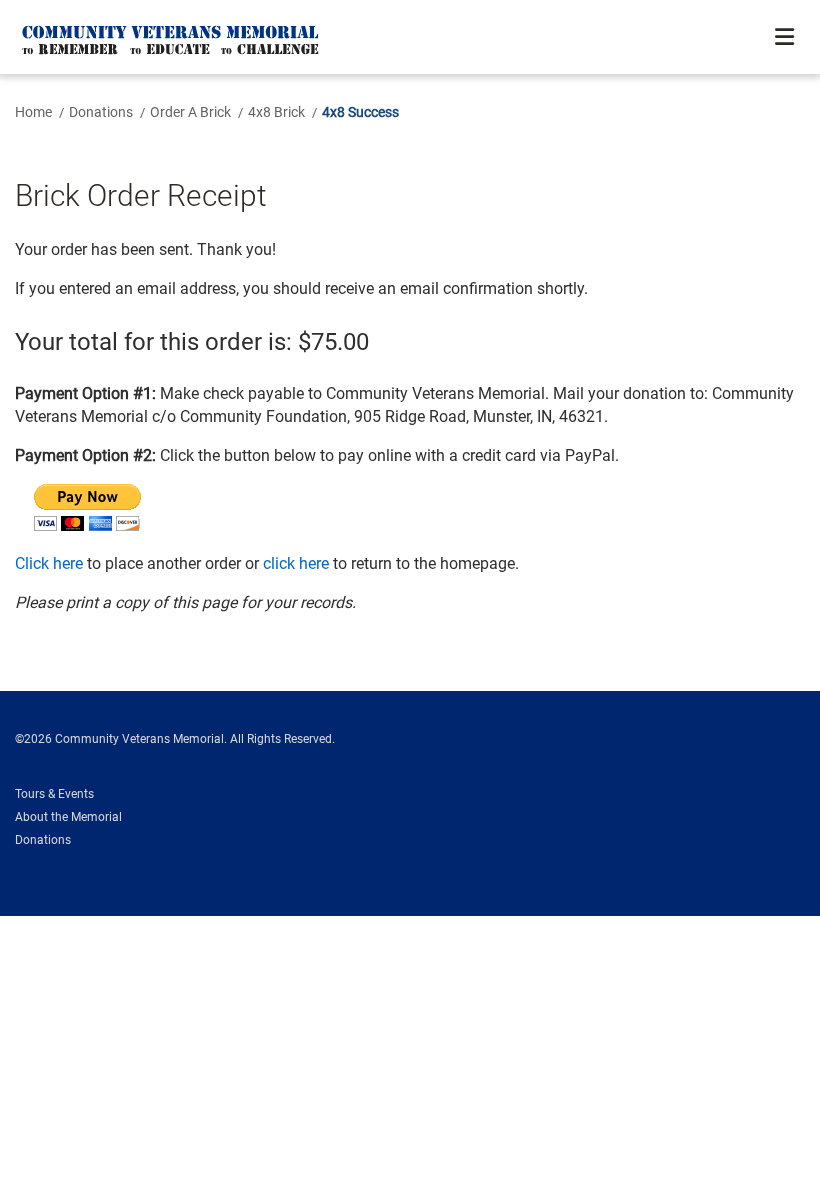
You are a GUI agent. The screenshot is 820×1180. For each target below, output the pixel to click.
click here (296, 563)
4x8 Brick (276, 112)
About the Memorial (68, 817)
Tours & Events (54, 794)
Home (33, 112)
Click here (49, 563)
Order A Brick (190, 112)
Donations (101, 112)
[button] (787, 38)
